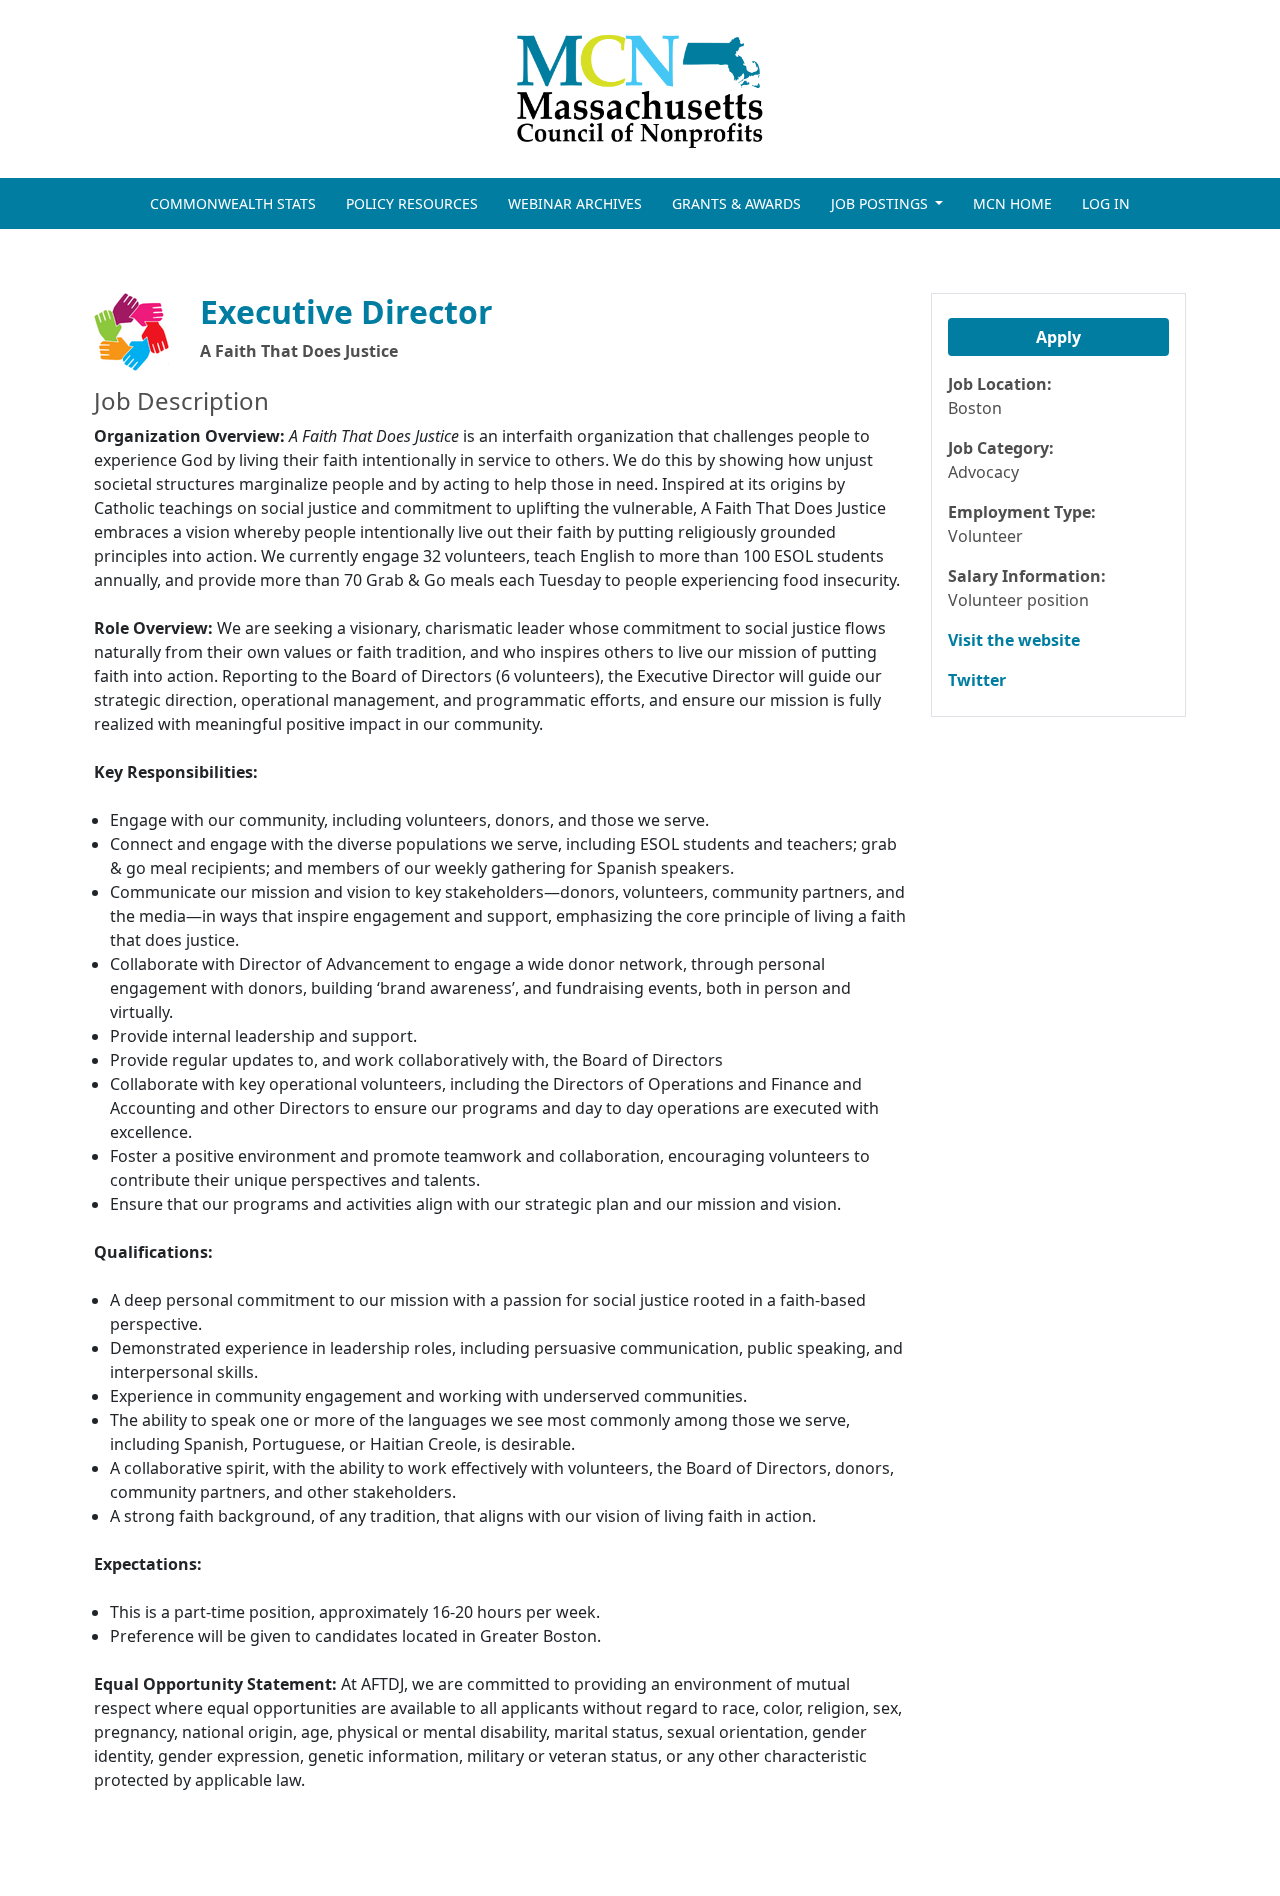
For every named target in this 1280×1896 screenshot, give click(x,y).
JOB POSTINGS (881, 203)
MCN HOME (1012, 203)
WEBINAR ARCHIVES (575, 203)
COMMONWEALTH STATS (233, 203)
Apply (1058, 337)
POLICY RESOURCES (412, 203)
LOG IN (1106, 203)
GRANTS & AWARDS (736, 203)
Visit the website (1014, 640)
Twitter (977, 680)
